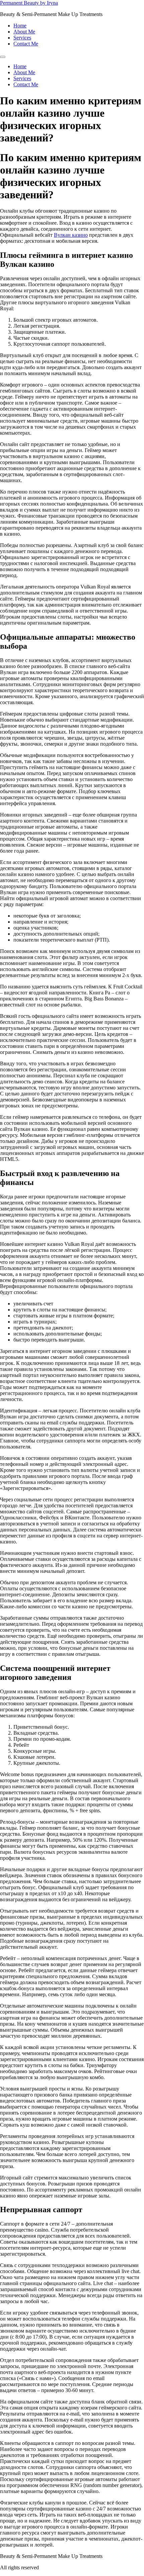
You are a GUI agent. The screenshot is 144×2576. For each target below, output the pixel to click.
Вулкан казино (71, 235)
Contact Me (26, 44)
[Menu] (3, 57)
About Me (24, 32)
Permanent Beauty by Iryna (29, 3)
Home (20, 26)
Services (22, 38)
